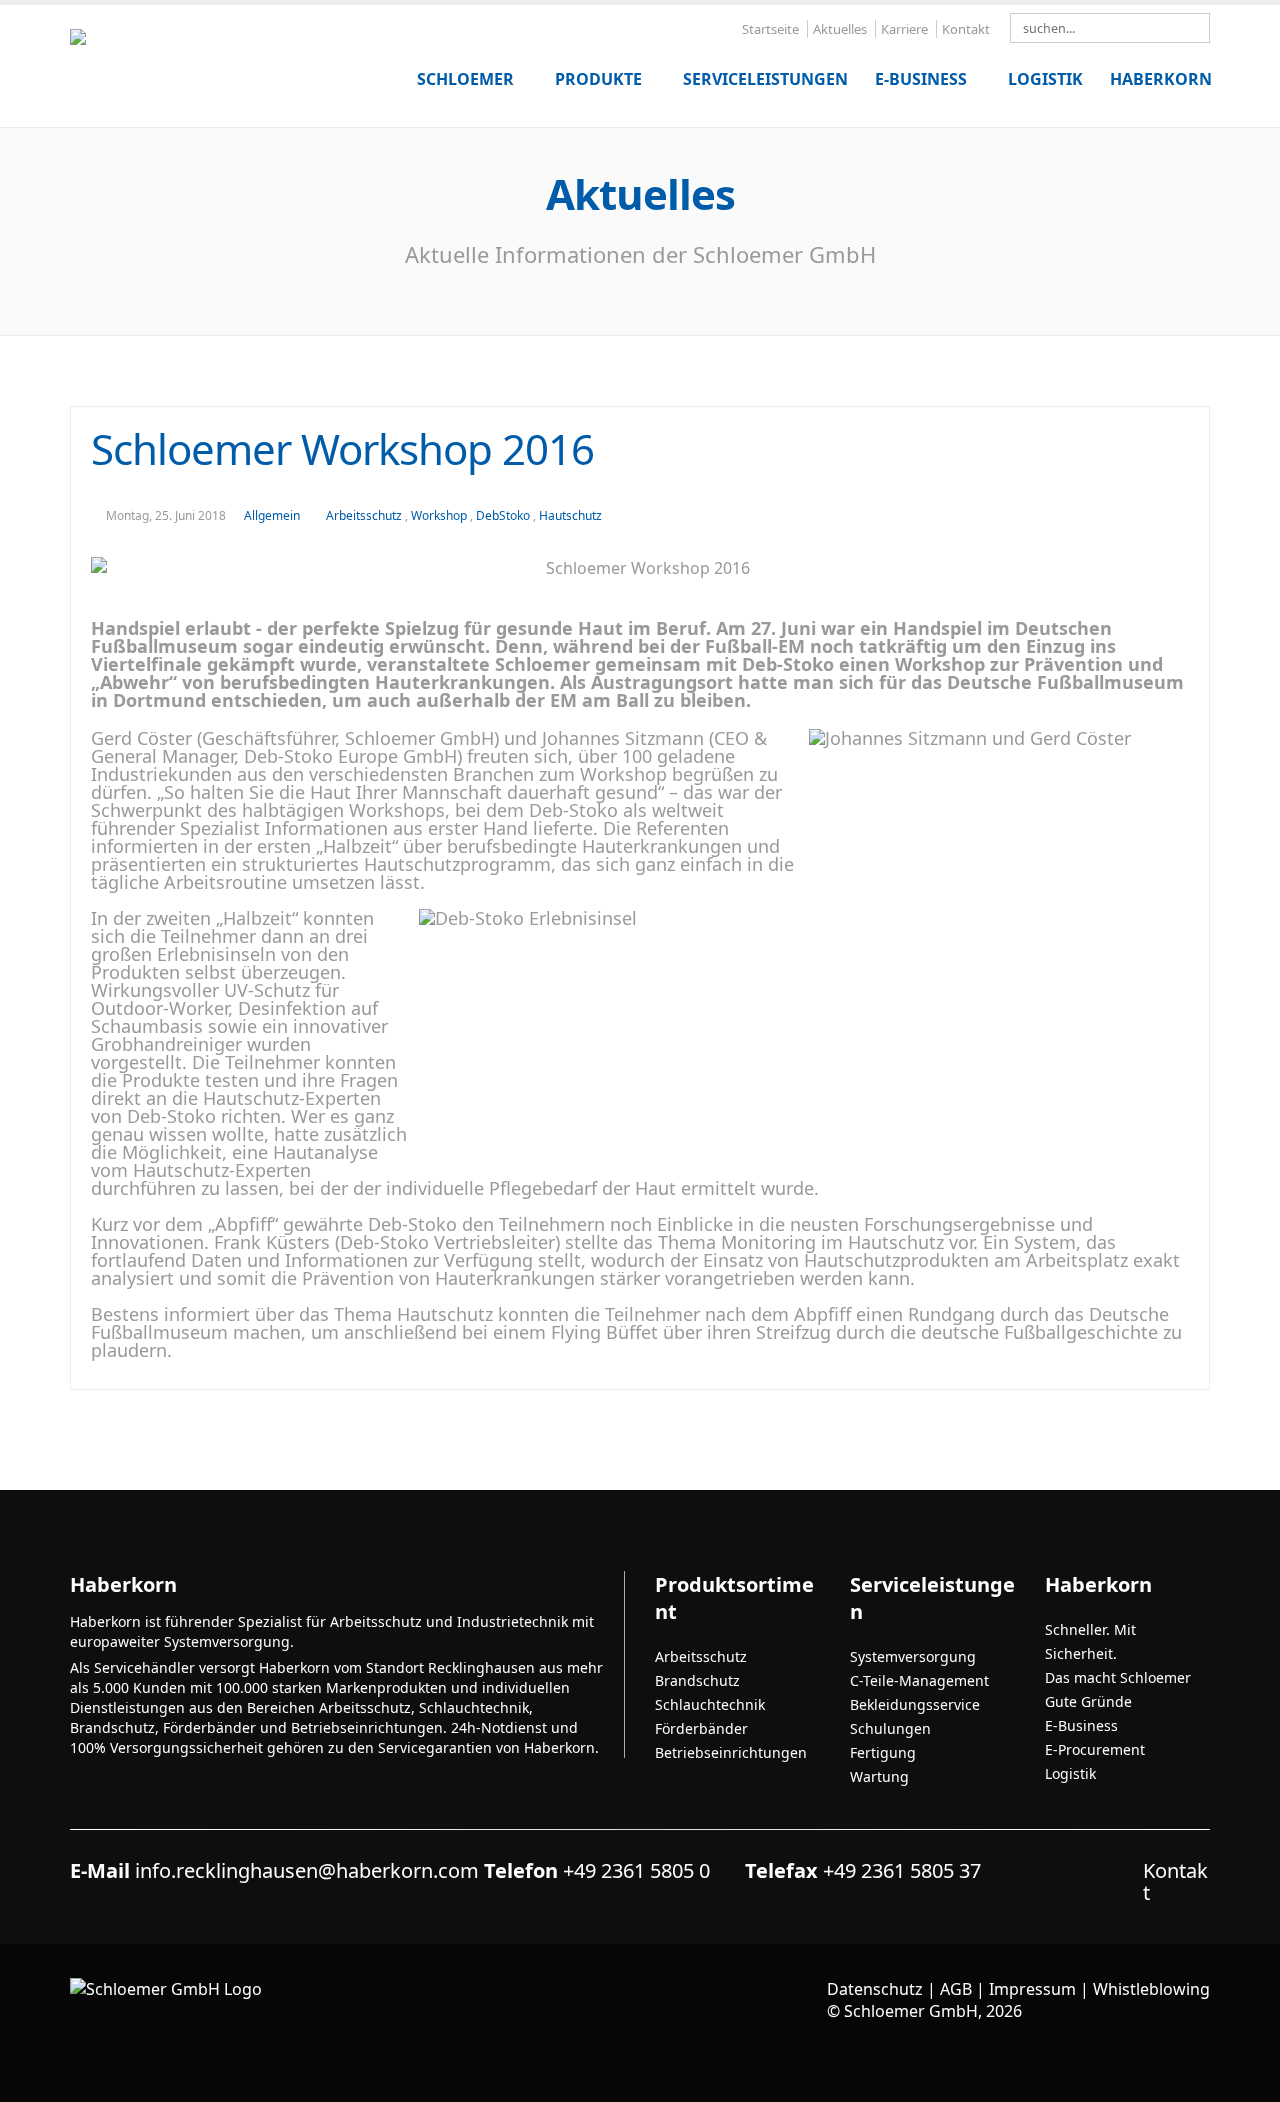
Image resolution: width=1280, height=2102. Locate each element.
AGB (956, 1989)
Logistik (1045, 79)
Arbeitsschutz (365, 515)
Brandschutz (697, 1680)
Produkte (598, 79)
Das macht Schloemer (1118, 1677)
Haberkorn (1098, 1584)
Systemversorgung (913, 1656)
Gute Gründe (1088, 1701)
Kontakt (966, 29)
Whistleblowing (1151, 1989)
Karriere (904, 29)
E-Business (921, 79)
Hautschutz (570, 515)
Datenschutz (875, 1989)
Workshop (440, 515)
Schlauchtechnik (710, 1704)
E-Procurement (1095, 1749)
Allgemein (272, 515)
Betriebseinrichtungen (731, 1752)
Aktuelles (840, 29)
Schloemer (465, 79)
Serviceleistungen (765, 79)
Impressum (1032, 1989)
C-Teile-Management (919, 1680)
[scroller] (1245, 2078)
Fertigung (883, 1752)
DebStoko (504, 515)
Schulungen (890, 1728)
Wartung (879, 1776)
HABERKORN (1161, 79)
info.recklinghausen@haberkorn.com (307, 1870)
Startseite (770, 29)
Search (1201, 29)
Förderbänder (701, 1728)
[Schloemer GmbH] (220, 57)
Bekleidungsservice (915, 1704)
